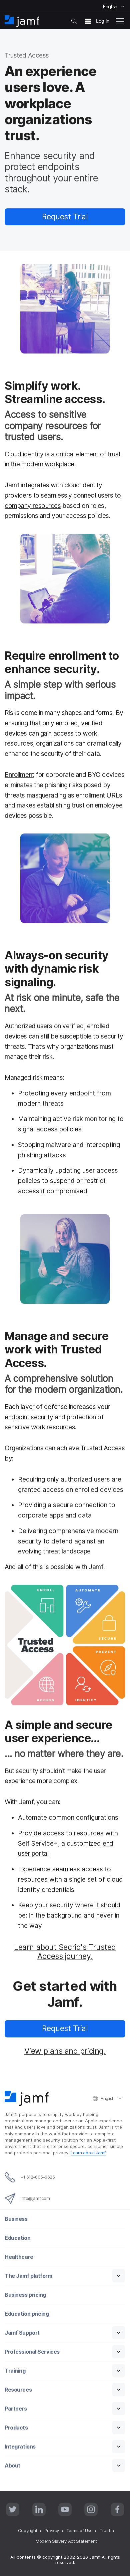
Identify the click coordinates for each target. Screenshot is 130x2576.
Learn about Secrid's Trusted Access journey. (65, 1952)
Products (16, 2428)
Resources (18, 2390)
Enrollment (19, 775)
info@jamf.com (35, 2198)
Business (16, 2219)
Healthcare (19, 2257)
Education (17, 2238)
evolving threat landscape (54, 1551)
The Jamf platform (28, 2276)
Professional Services (32, 2352)
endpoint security (29, 1417)
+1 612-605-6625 (38, 2177)
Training (15, 2371)
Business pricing (25, 2295)
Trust (105, 2530)
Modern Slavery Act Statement (66, 2541)
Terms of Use (79, 2530)
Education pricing (27, 2314)
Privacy (52, 2530)
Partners (16, 2409)
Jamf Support (22, 2333)
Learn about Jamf (88, 2153)
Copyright (28, 2530)
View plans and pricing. (65, 2051)
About (12, 2466)
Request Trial (65, 217)
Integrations (20, 2447)
